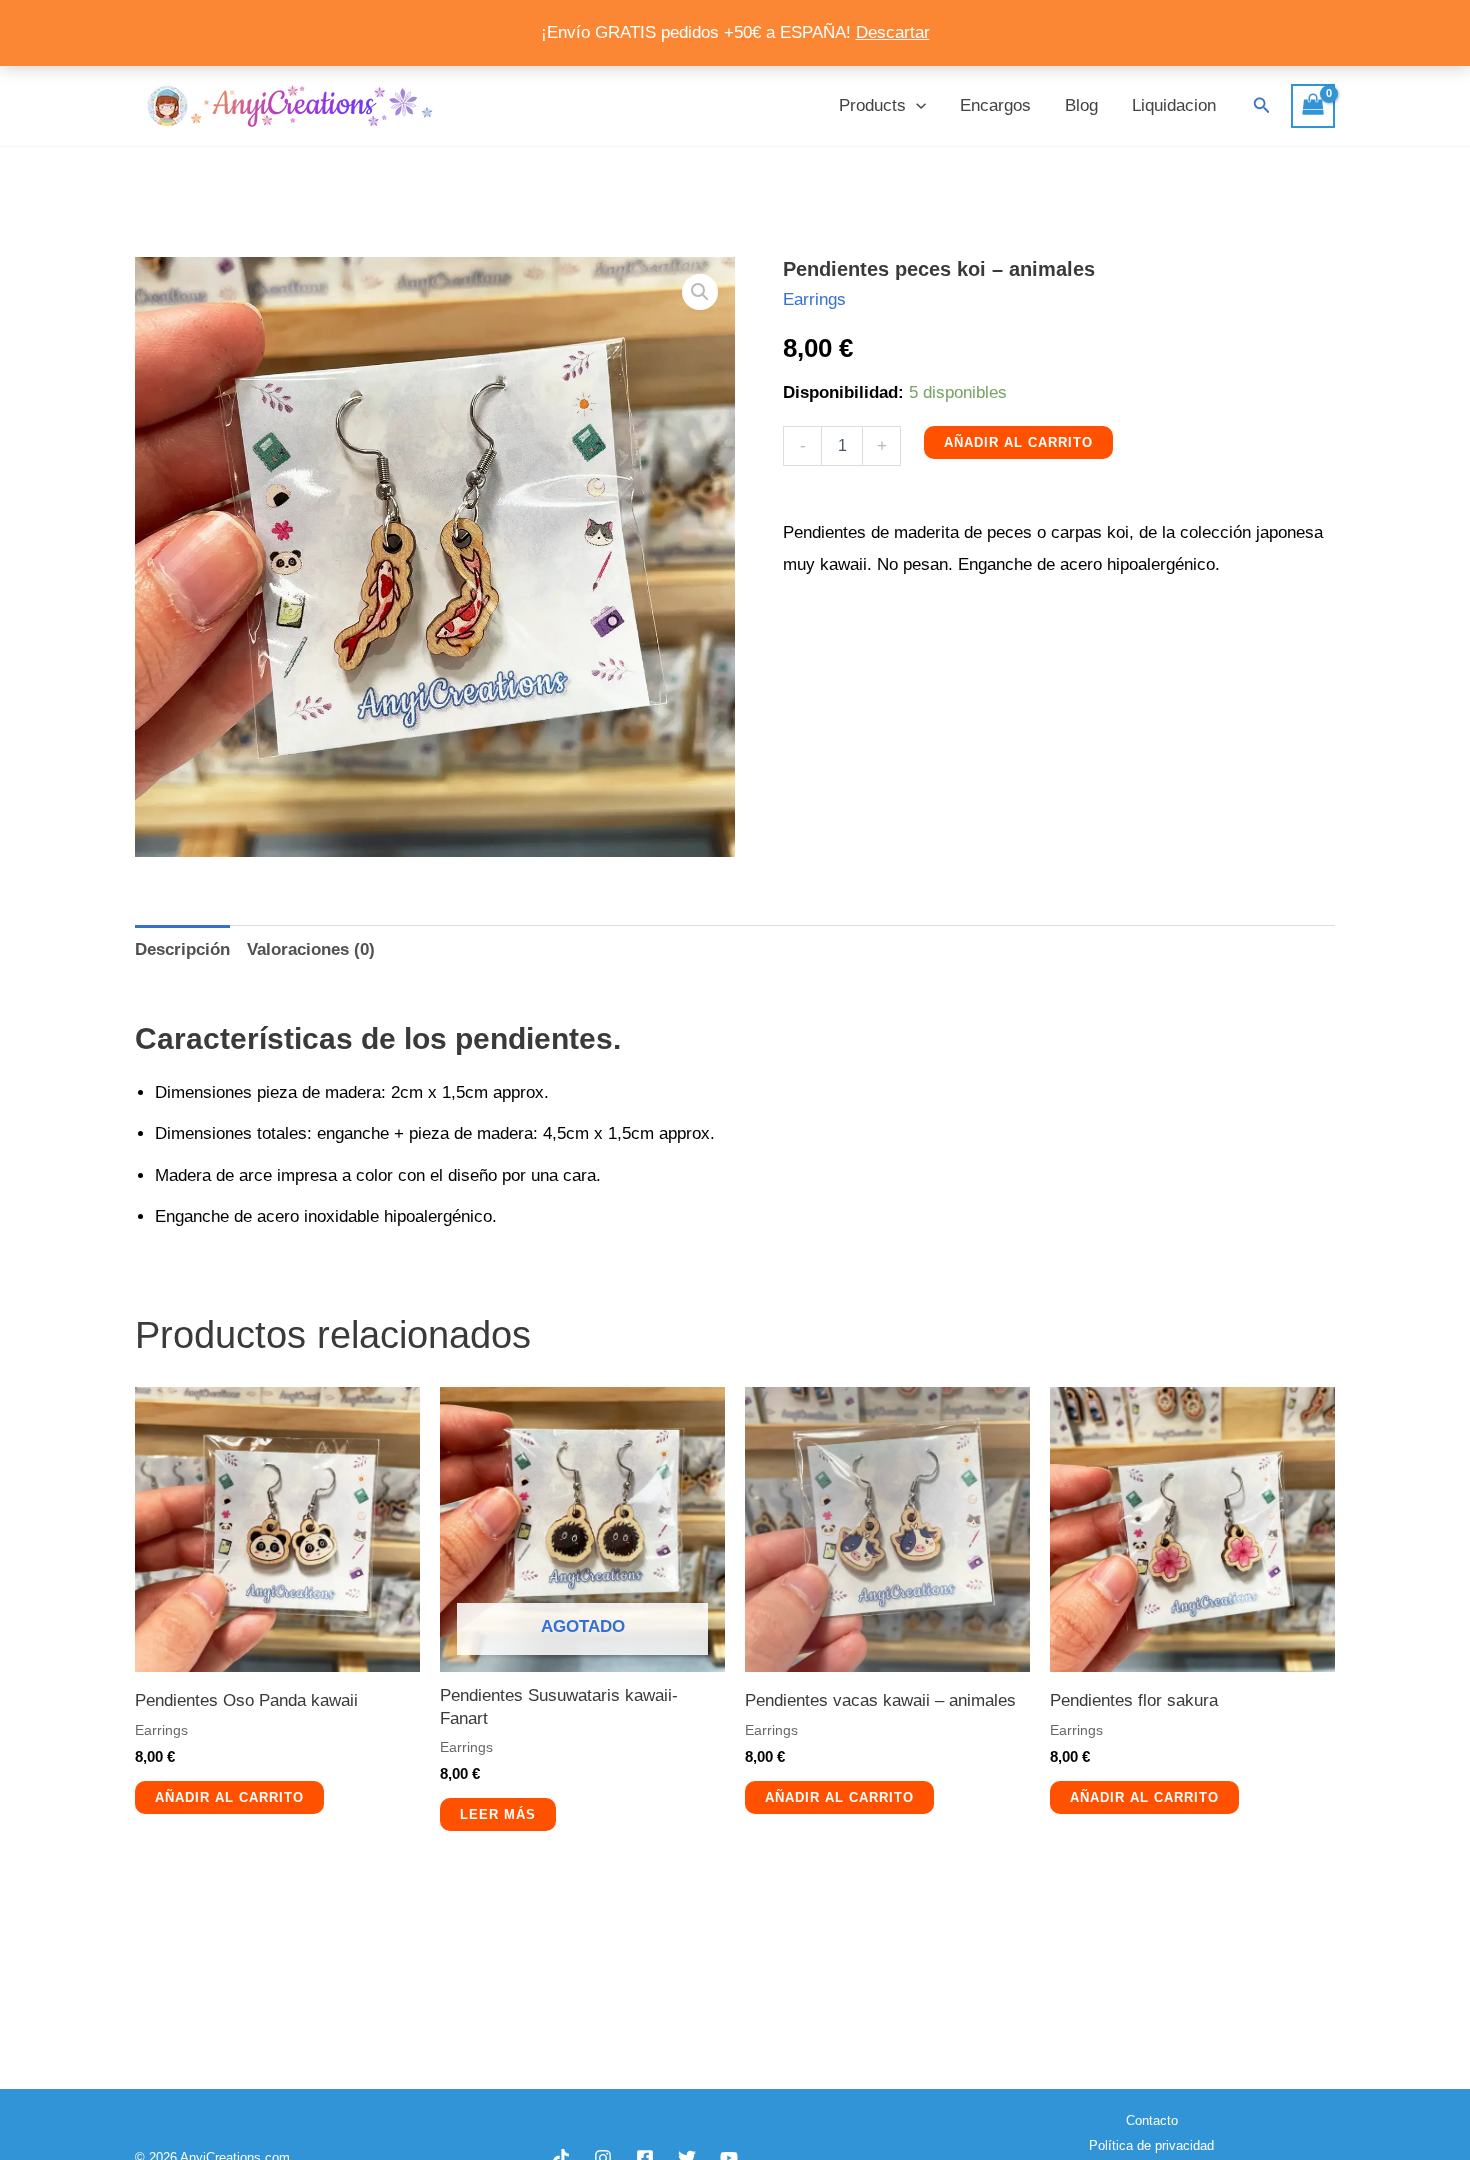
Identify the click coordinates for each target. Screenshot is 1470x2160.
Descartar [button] (893, 32)
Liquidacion (1174, 105)
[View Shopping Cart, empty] (1313, 106)
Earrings (814, 299)
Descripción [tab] (182, 949)
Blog (1081, 105)
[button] (916, 106)
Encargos (995, 105)
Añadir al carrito (1018, 442)
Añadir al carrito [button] (229, 1797)
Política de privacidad (1151, 2145)
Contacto (1152, 2120)
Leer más (498, 1814)
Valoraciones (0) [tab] (311, 949)
